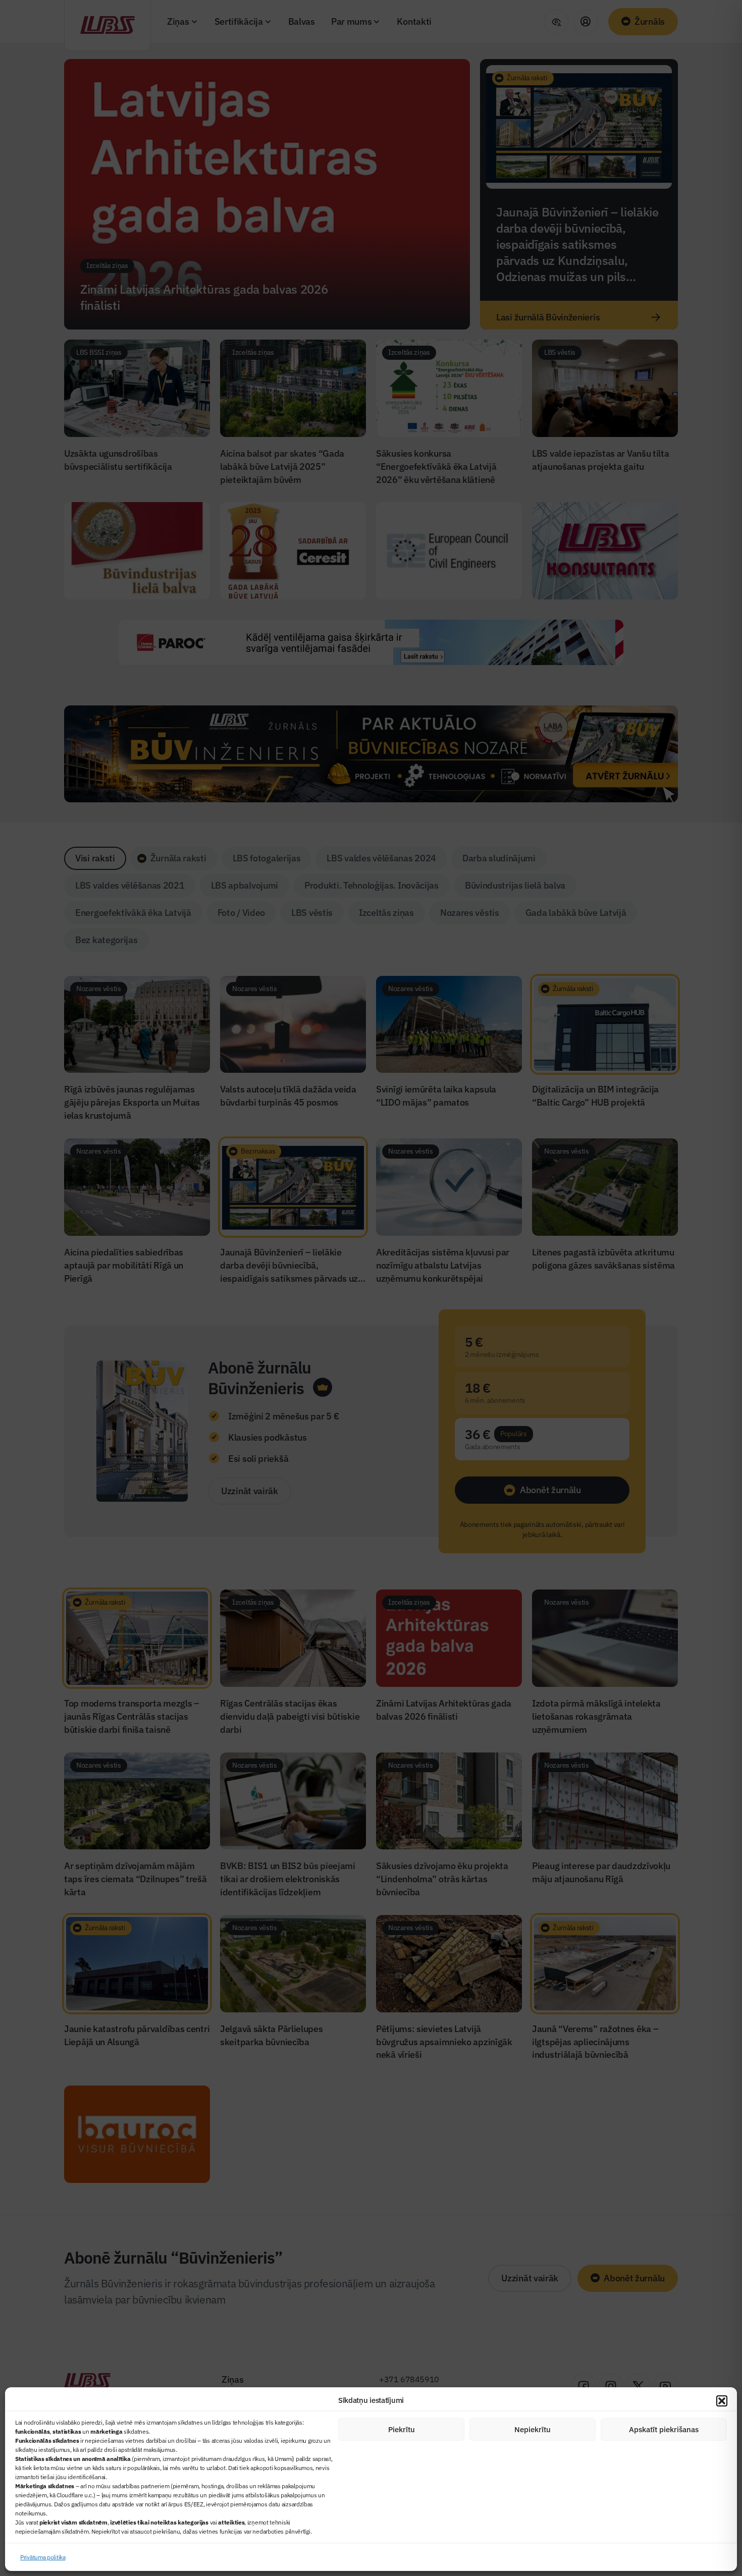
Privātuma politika (43, 2557)
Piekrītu (402, 2429)
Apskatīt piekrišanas (664, 2429)
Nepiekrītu (533, 2429)
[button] (722, 2401)
